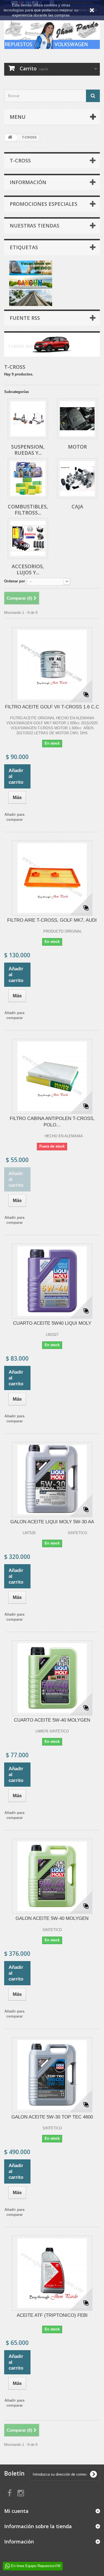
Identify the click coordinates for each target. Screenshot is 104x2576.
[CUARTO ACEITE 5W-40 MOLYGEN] (52, 1678)
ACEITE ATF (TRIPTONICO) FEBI (52, 2315)
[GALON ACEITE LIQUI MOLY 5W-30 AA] (52, 1480)
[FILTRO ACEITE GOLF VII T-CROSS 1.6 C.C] (52, 665)
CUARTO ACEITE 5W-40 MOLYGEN (52, 1720)
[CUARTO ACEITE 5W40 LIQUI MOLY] (52, 1281)
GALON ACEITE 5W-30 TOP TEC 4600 (52, 2117)
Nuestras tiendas (35, 226)
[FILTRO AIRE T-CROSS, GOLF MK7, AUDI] (52, 878)
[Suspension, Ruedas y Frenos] (28, 419)
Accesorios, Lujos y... (28, 569)
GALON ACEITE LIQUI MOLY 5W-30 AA (52, 1522)
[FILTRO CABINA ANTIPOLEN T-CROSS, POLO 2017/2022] (52, 1076)
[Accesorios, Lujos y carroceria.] (28, 538)
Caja (77, 506)
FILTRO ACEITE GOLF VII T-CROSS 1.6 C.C (52, 707)
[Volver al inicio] (10, 138)
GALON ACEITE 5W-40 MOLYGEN (52, 1918)
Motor (77, 447)
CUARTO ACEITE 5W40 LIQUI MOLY (52, 1323)
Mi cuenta (16, 2511)
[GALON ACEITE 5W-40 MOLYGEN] (52, 1876)
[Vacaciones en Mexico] (31, 283)
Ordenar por (15, 581)
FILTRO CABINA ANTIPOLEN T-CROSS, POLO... (52, 1122)
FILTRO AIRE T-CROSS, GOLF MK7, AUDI (52, 920)
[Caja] (77, 479)
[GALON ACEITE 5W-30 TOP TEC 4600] (52, 2075)
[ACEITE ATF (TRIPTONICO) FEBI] (52, 2273)
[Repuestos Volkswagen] (52, 34)
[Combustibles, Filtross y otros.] (28, 479)
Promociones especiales (44, 204)
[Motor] (77, 419)
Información (28, 182)
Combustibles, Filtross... (28, 510)
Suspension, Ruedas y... (28, 450)
